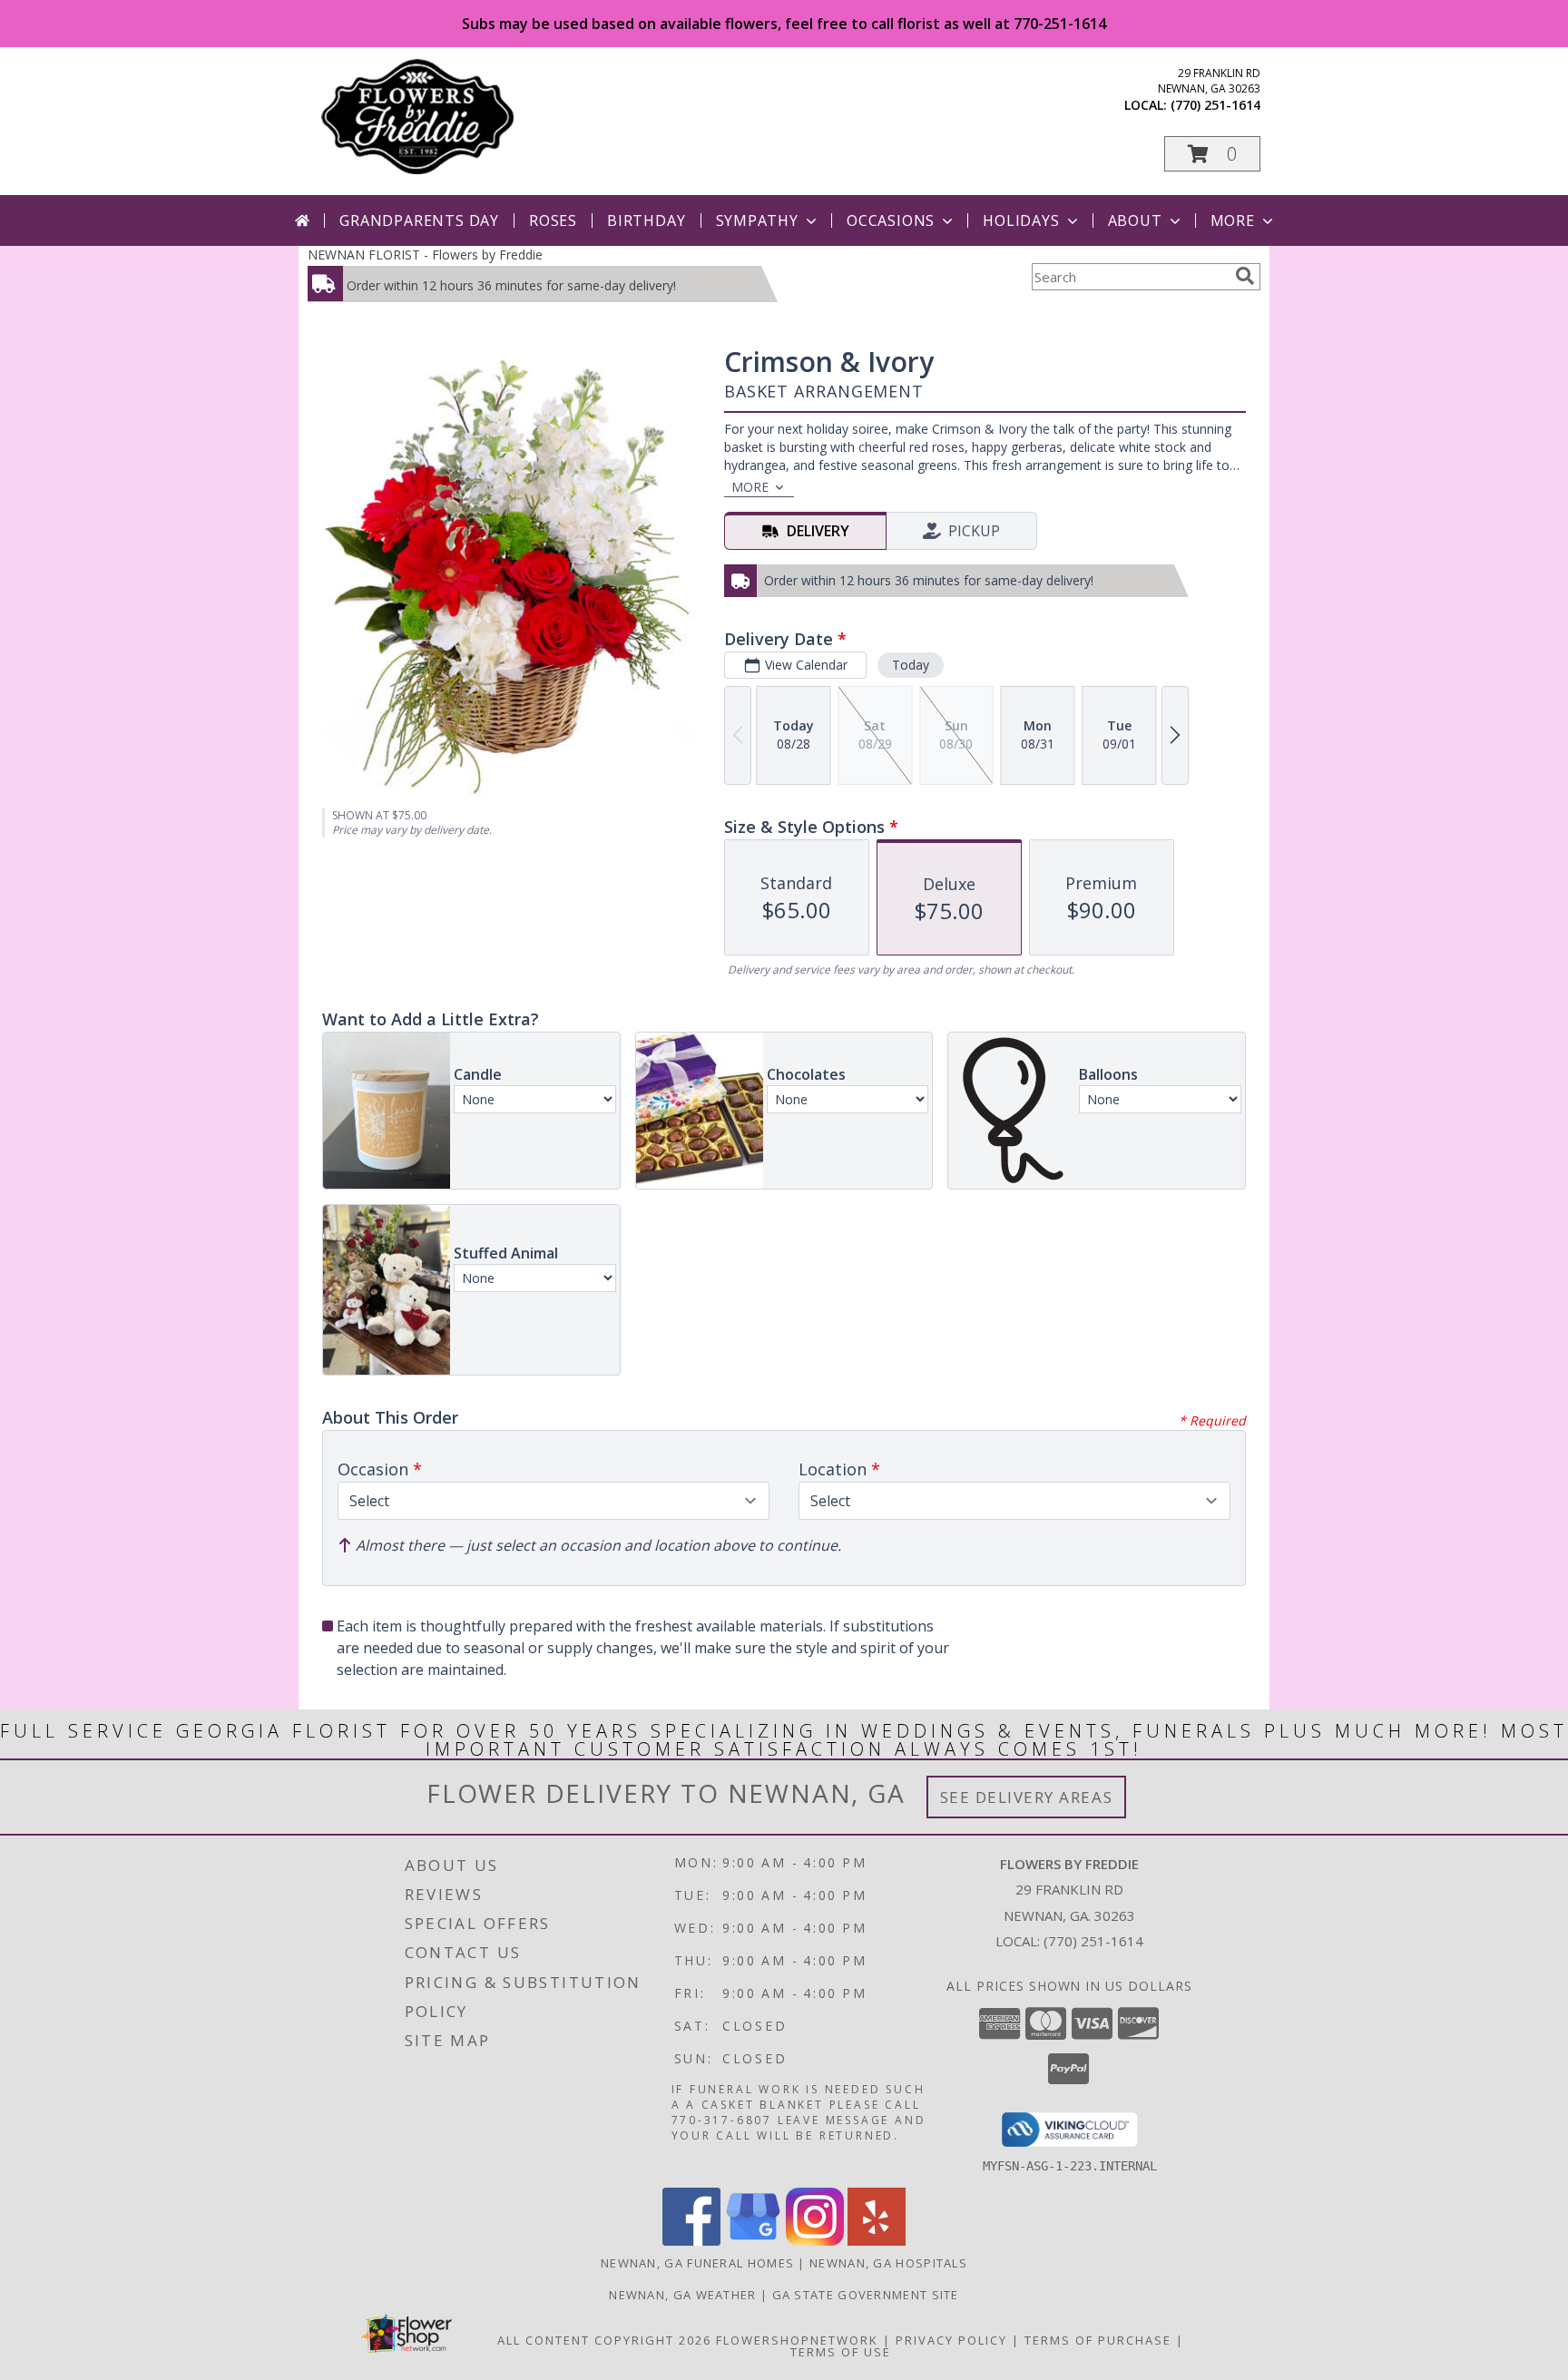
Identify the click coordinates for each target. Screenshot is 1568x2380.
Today (911, 665)
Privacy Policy (951, 2340)
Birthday (646, 220)
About (1135, 220)
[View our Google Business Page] (753, 2241)
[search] (1245, 276)
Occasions (891, 220)
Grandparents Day (419, 220)
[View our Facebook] (691, 2241)
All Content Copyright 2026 (604, 2340)
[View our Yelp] (877, 2241)
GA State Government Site (866, 2295)
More (1233, 220)
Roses (553, 220)
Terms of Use (841, 2352)
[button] (1212, 154)
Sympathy (757, 220)
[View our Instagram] (815, 2241)
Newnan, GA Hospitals (888, 2263)
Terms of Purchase (1098, 2340)
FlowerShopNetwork (797, 2340)
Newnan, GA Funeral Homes (697, 2263)
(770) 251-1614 (1215, 105)
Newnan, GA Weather (682, 2295)
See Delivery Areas (1027, 1797)
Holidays (1021, 220)
